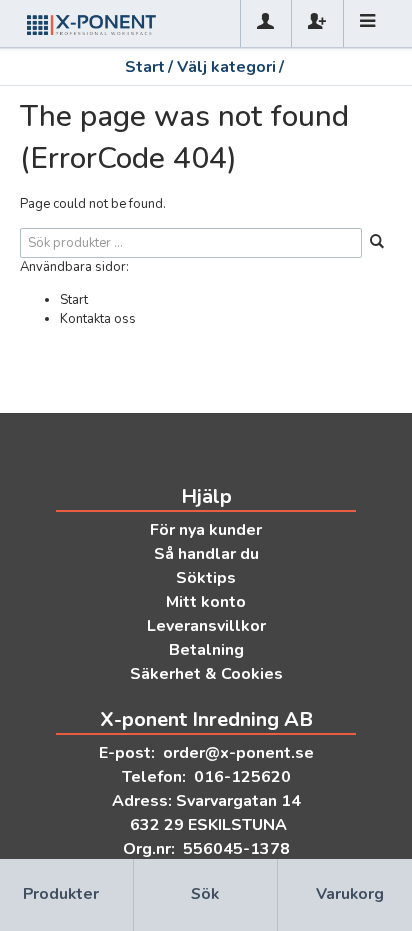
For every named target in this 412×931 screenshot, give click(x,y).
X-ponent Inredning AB (206, 719)
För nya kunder (206, 530)
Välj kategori (226, 67)
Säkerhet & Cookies (206, 674)
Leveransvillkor (206, 626)
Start (145, 67)
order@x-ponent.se (238, 753)
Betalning (206, 650)
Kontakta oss (98, 319)
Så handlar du (206, 554)
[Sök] (377, 243)
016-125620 (242, 777)
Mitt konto (206, 602)
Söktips (206, 578)
